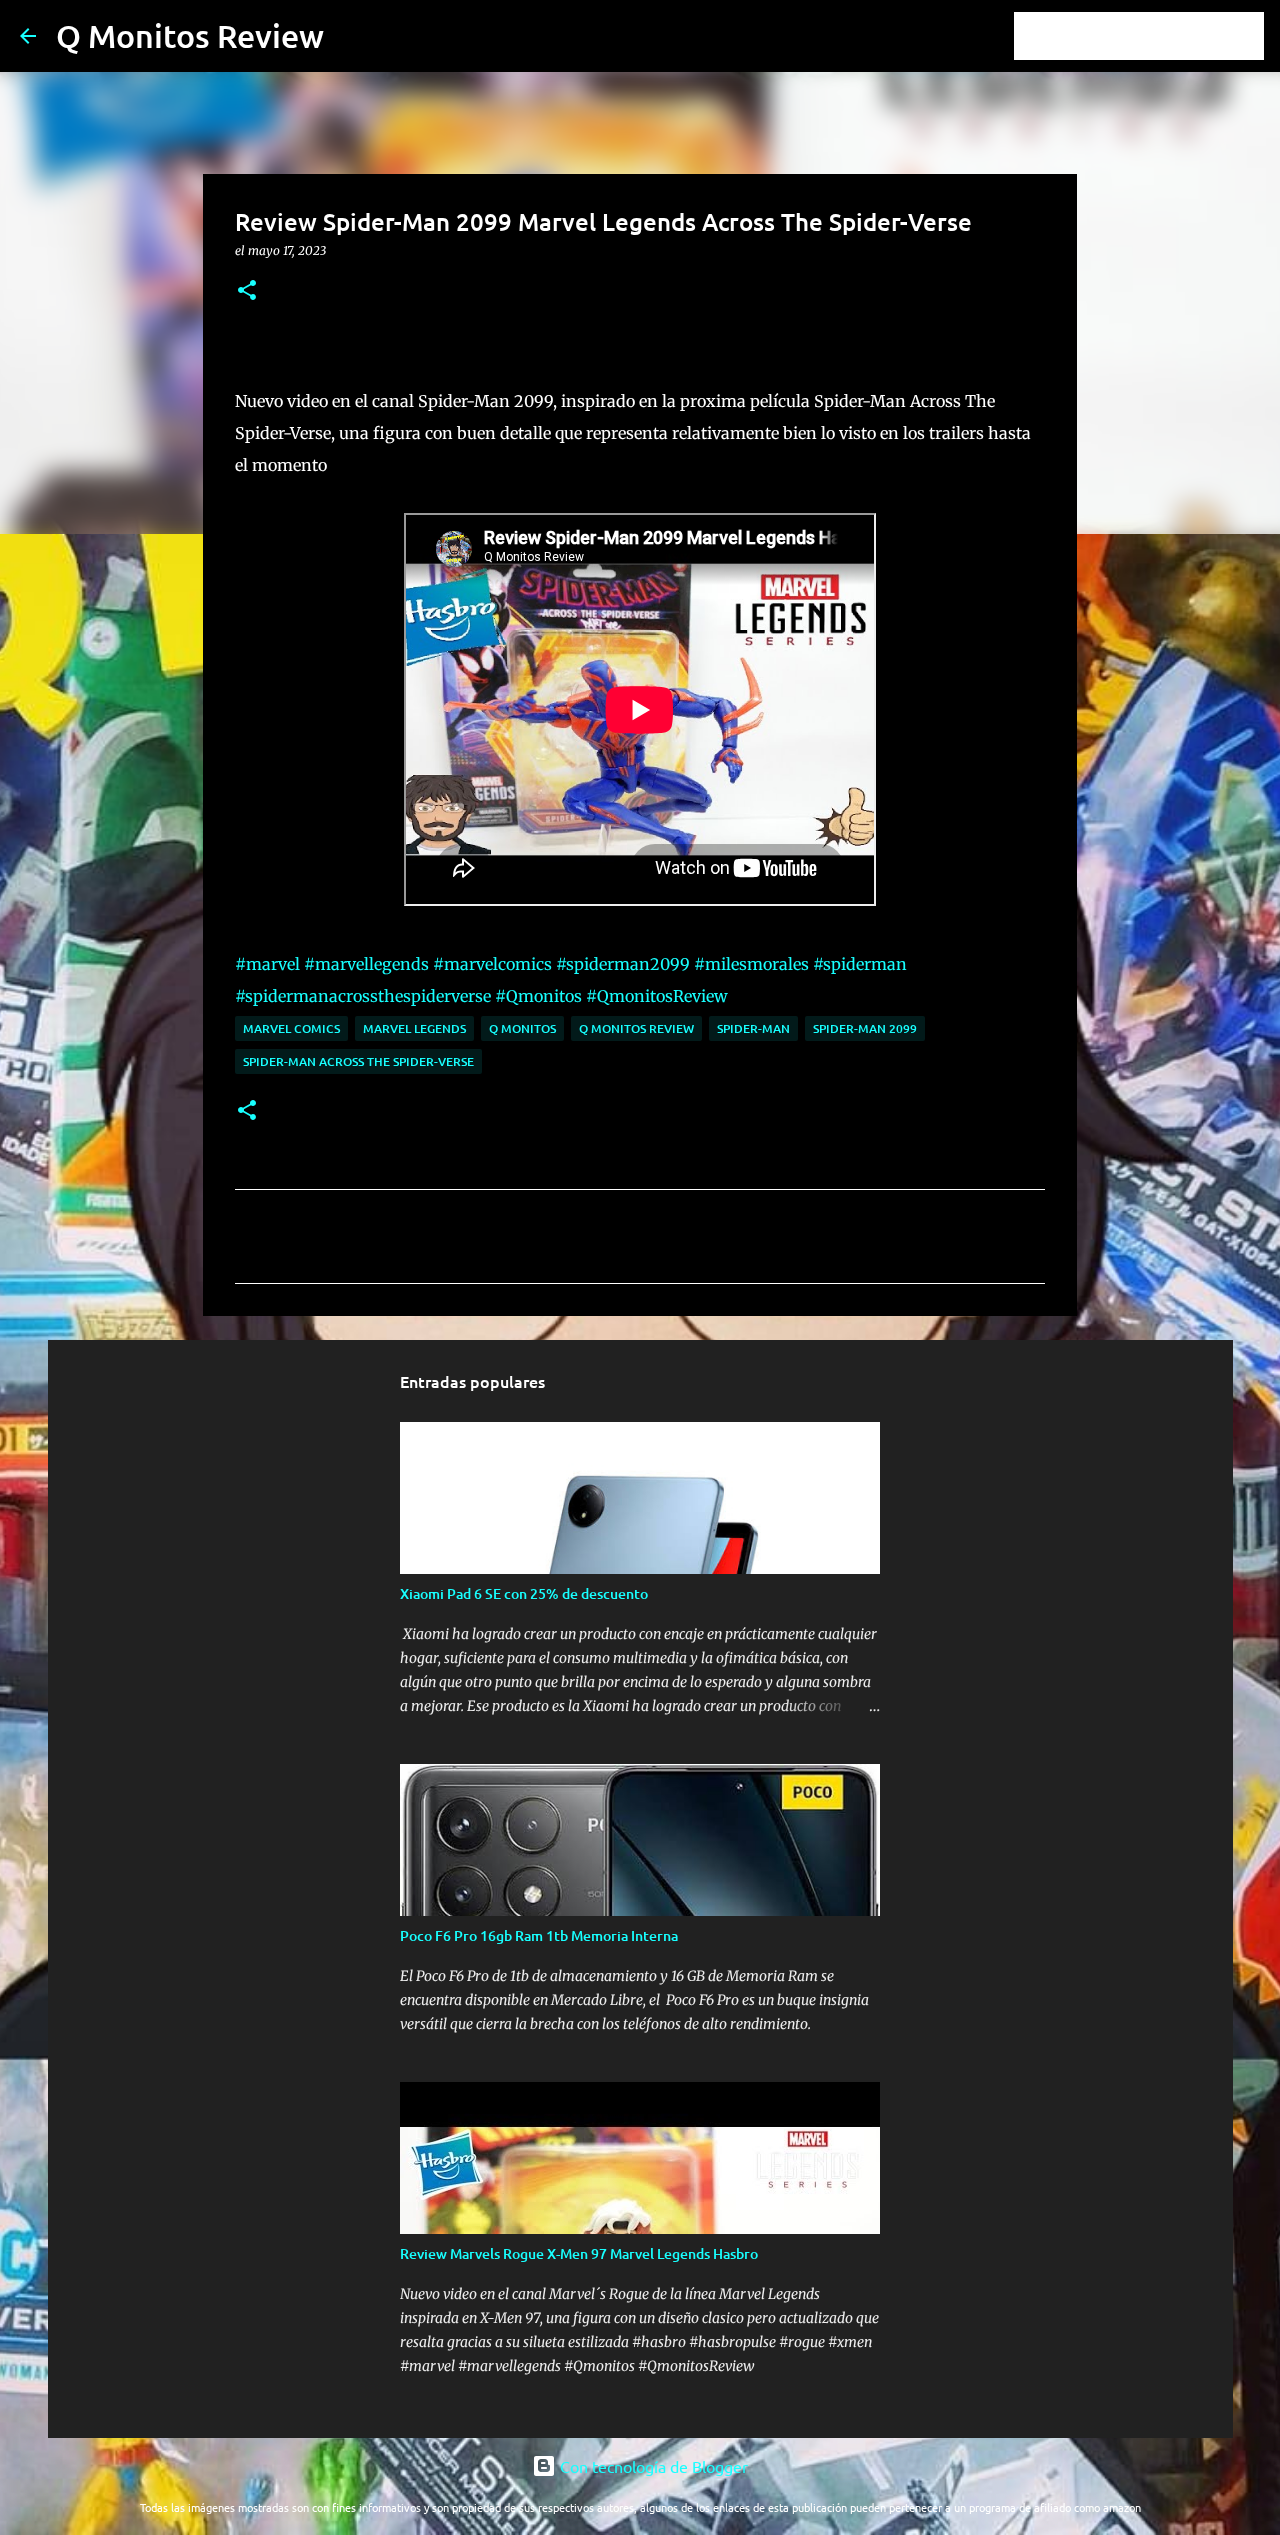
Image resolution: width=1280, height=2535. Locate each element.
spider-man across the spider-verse (358, 1061)
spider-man (753, 1028)
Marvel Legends (414, 1028)
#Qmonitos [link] (538, 996)
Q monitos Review (636, 1028)
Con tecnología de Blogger (652, 2466)
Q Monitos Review (190, 35)
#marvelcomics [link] (492, 964)
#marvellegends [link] (366, 964)
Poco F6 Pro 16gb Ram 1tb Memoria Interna (539, 1935)
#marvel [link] (267, 964)
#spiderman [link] (860, 964)
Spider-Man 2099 (865, 1028)
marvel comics (291, 1028)
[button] (247, 291)
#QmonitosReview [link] (657, 996)
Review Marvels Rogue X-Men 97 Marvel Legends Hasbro (579, 2253)
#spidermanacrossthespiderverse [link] (363, 996)
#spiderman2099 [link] (623, 964)
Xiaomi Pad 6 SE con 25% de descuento (524, 1593)
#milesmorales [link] (751, 964)
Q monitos (522, 1028)
